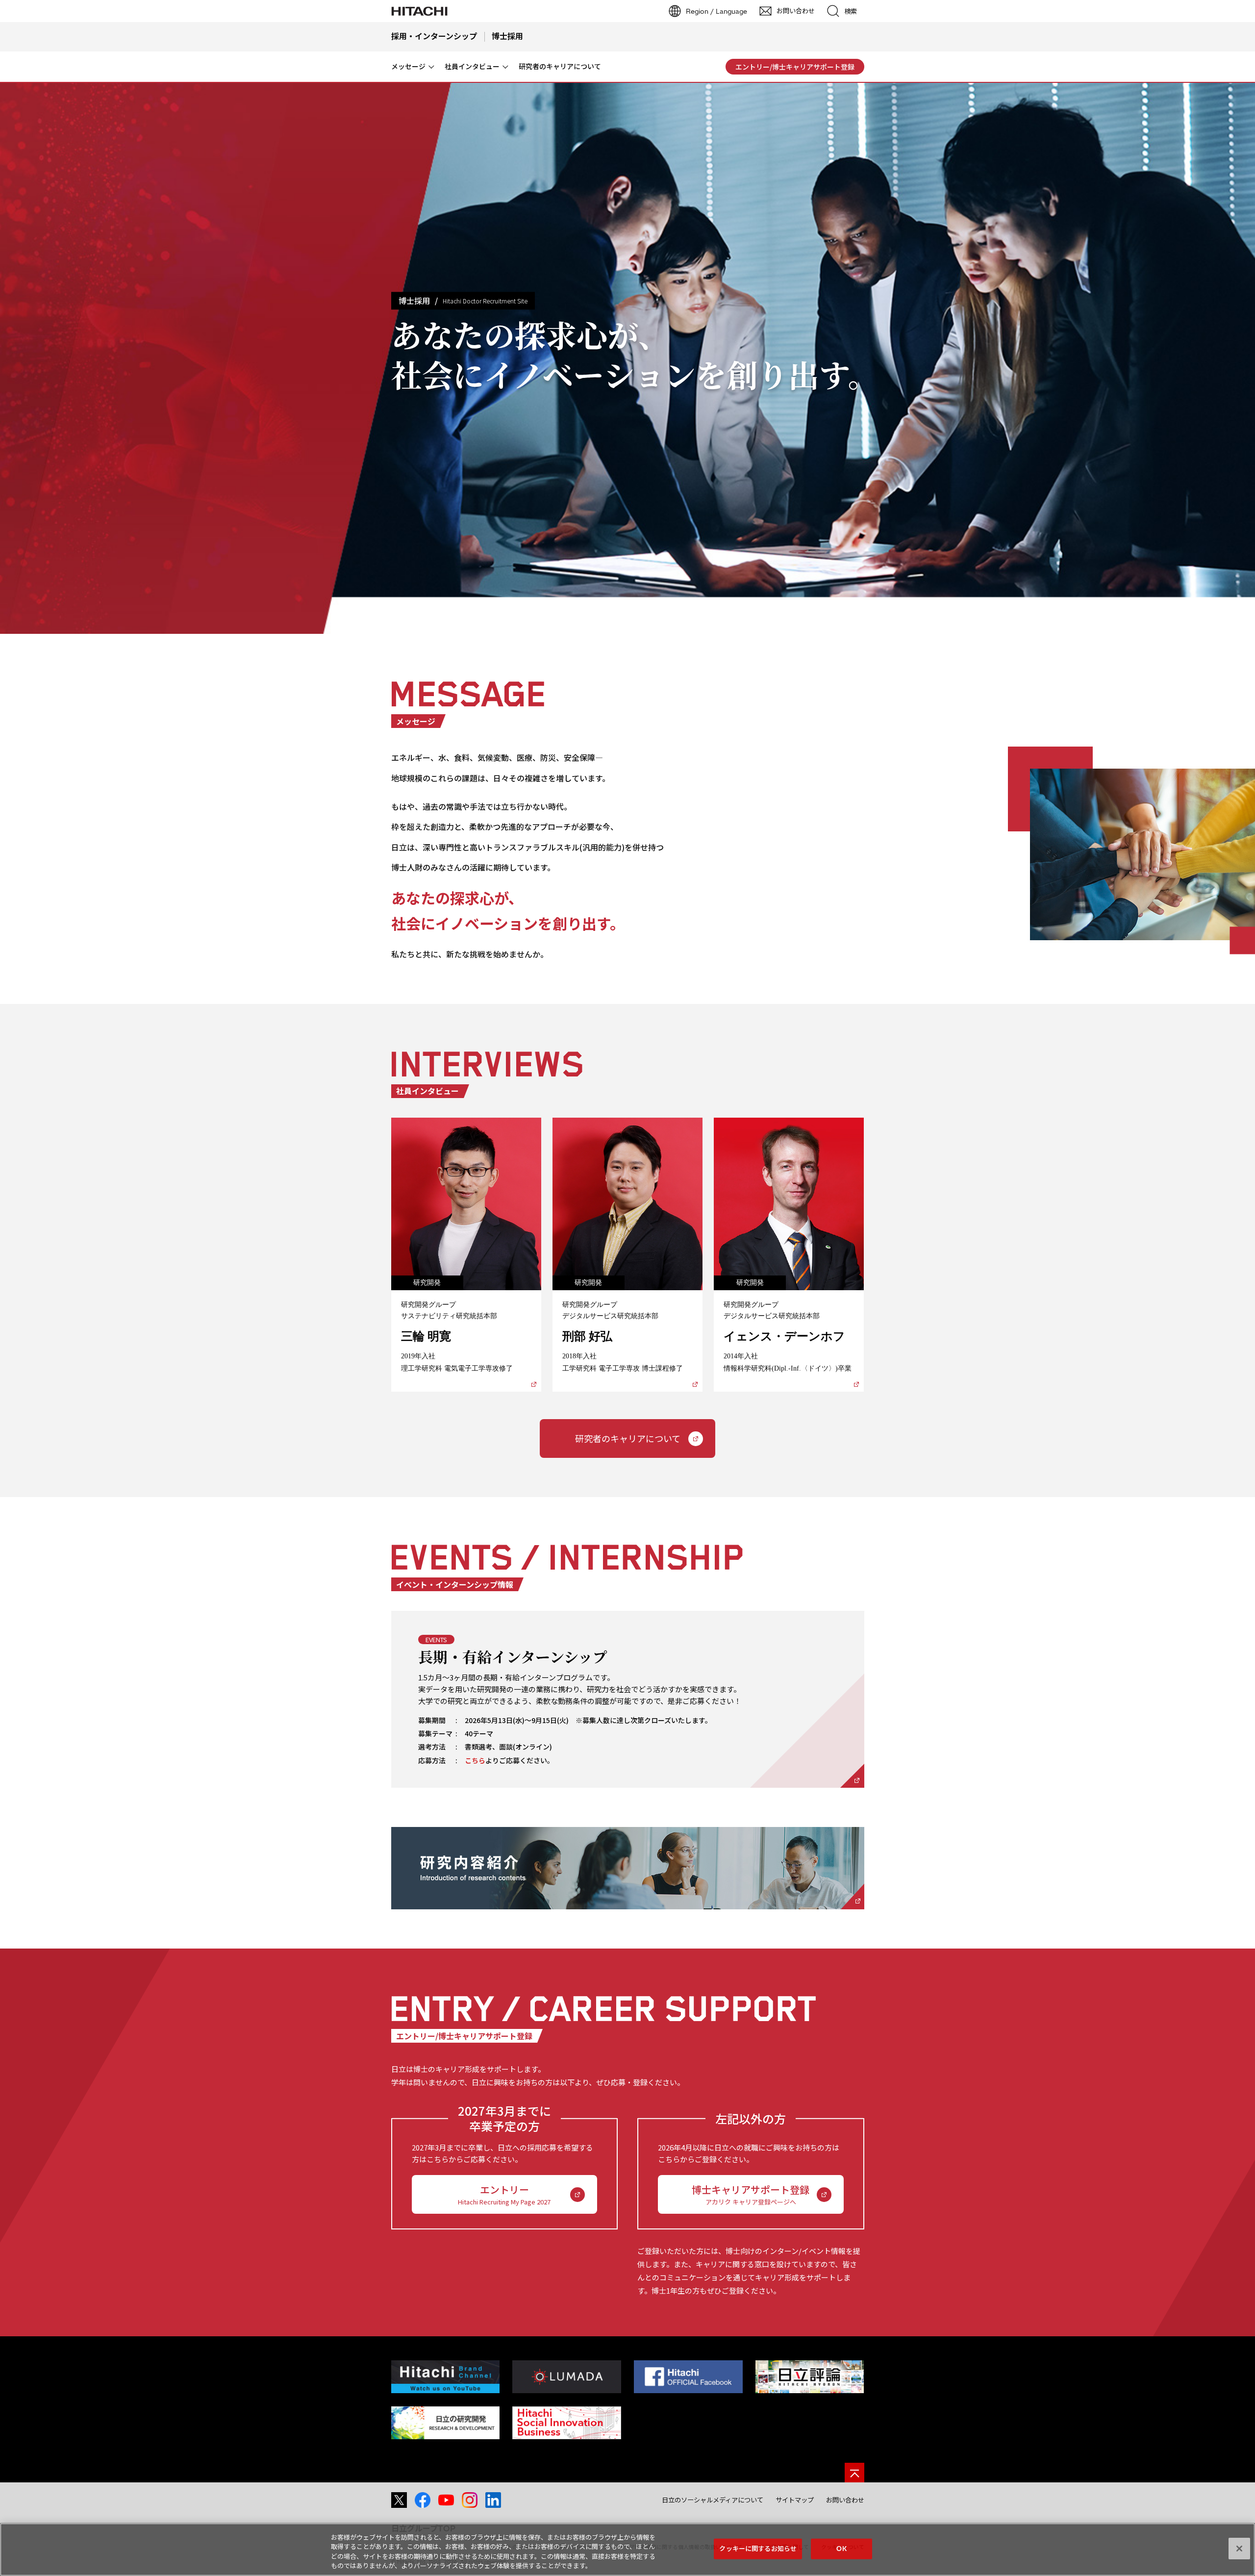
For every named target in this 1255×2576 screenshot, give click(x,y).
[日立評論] (810, 2377)
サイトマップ (795, 2500)
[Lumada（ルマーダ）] (566, 2377)
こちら (475, 1760)
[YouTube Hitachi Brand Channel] (445, 2377)
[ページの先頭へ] (854, 2473)
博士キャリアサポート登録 (751, 2194)
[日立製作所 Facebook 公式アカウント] (688, 2377)
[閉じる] (1239, 2549)
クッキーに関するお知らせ (758, 2549)
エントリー (504, 2194)
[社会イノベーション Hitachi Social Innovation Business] (566, 2423)
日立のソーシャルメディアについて (713, 2500)
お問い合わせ (845, 2500)
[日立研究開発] (445, 2423)
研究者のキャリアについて (628, 1438)
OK (841, 2549)
